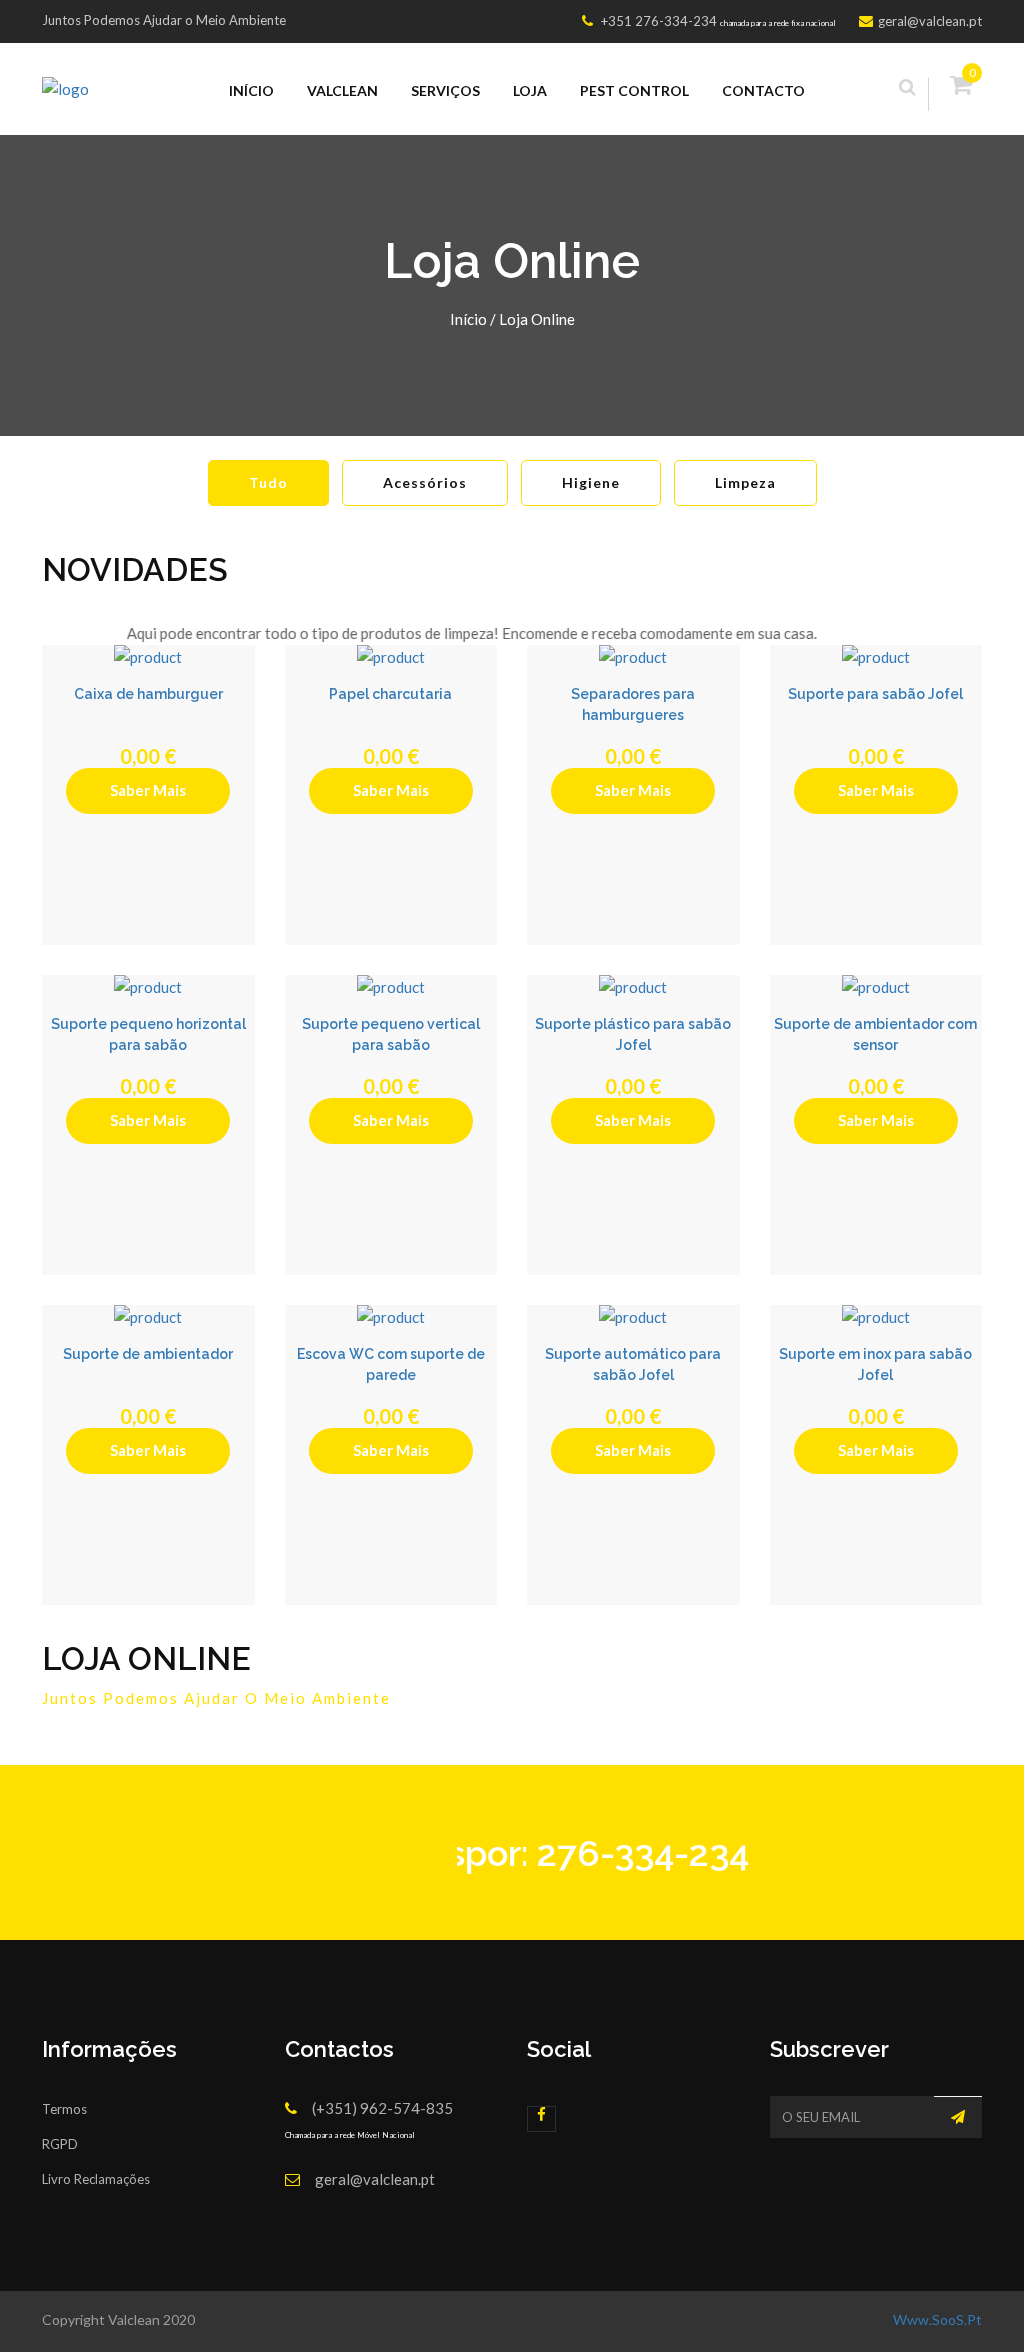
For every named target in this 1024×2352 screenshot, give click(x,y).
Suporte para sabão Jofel (875, 694)
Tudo (268, 482)
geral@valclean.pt (930, 21)
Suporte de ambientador (148, 1354)
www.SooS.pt (937, 2319)
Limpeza (745, 482)
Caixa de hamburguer (148, 694)
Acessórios (425, 482)
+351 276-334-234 (717, 21)
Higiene (591, 482)
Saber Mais (148, 790)
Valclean (342, 90)
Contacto (763, 90)
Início (251, 90)
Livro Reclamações (96, 2179)
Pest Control (634, 90)
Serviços (445, 90)
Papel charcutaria (390, 694)
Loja (530, 90)
